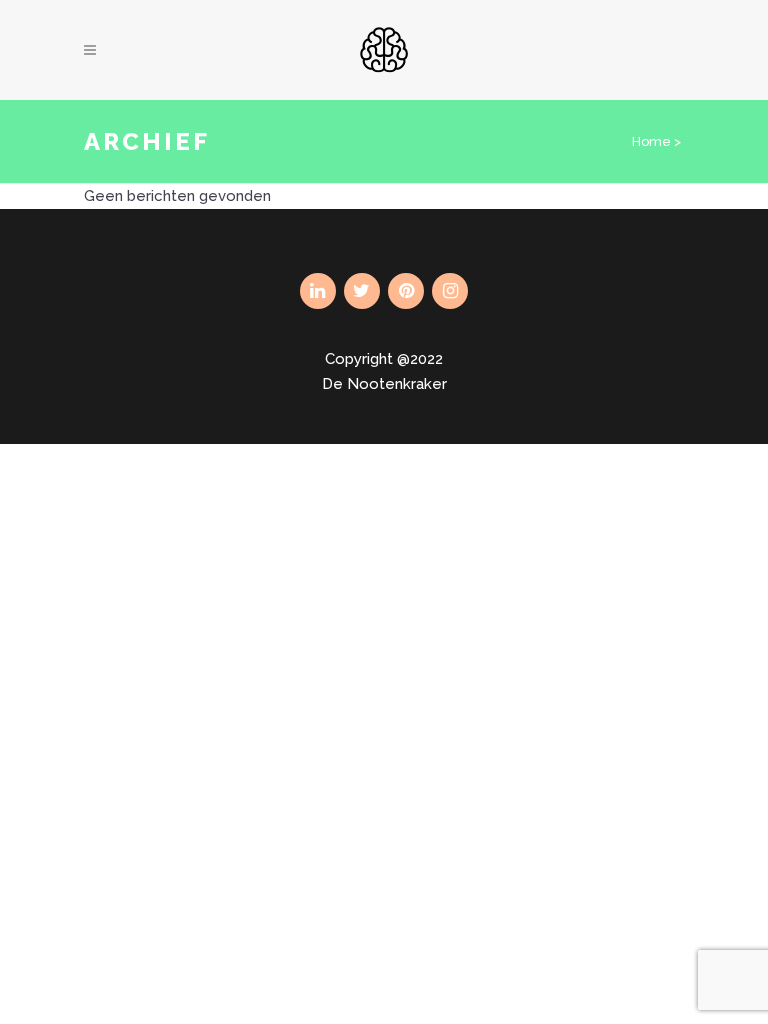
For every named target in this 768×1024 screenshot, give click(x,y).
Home (651, 141)
